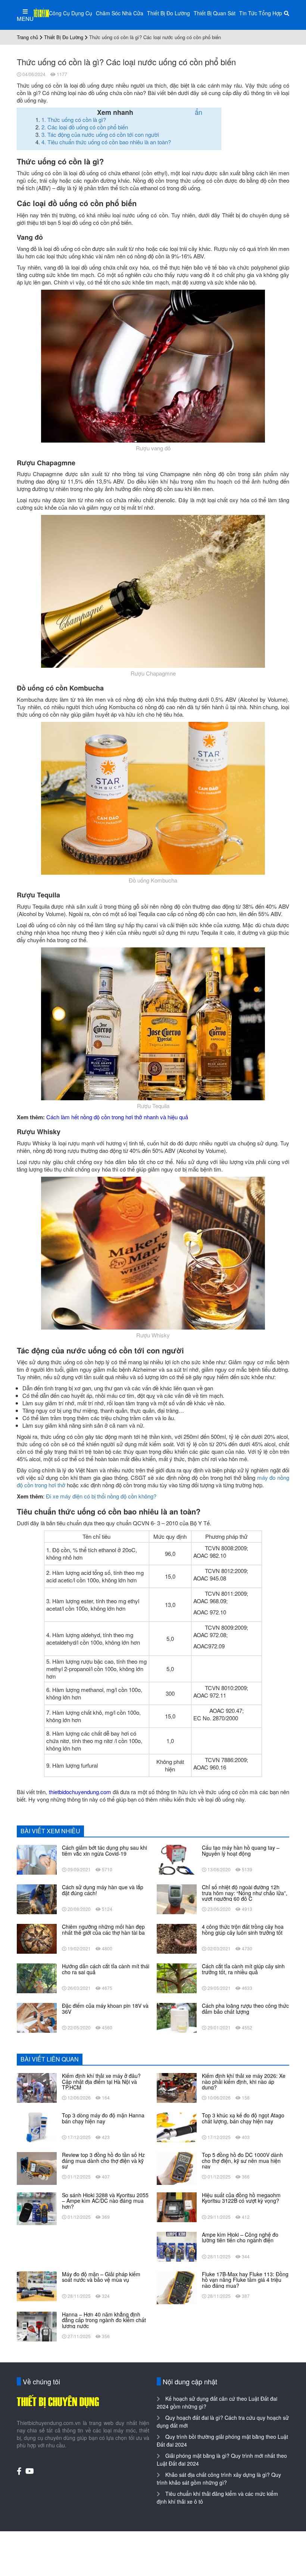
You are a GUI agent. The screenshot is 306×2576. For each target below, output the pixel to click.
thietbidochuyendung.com (80, 1792)
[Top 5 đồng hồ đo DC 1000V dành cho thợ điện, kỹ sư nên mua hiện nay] (177, 2168)
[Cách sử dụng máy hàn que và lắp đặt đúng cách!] (37, 1899)
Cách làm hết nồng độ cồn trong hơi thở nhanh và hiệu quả (117, 1117)
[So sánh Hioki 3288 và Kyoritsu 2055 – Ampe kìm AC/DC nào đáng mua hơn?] (37, 2208)
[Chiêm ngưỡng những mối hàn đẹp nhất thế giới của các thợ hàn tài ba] (37, 1938)
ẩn (199, 112)
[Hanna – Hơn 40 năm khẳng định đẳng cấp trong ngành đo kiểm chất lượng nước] (37, 2326)
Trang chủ (27, 37)
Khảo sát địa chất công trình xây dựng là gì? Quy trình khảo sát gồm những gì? (219, 2479)
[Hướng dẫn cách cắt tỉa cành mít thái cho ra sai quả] (37, 1978)
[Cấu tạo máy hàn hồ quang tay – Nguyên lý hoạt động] (177, 1859)
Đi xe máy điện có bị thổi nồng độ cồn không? (101, 1496)
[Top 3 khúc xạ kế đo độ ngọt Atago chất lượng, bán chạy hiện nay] (177, 2127)
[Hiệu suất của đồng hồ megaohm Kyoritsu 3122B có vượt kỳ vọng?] (177, 2207)
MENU (25, 18)
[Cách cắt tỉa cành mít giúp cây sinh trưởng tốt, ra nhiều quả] (177, 1978)
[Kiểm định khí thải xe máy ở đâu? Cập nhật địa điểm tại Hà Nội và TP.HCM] (37, 2087)
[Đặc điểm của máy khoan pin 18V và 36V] (37, 2017)
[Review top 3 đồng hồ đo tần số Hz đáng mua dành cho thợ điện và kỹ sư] (37, 2168)
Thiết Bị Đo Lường (168, 13)
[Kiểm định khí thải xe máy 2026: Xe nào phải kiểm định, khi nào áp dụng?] (177, 2087)
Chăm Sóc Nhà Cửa (120, 13)
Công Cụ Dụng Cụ (71, 13)
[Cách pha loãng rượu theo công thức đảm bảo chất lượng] (177, 2017)
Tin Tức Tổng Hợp (261, 13)
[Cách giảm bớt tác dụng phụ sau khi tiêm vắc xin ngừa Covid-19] (37, 1859)
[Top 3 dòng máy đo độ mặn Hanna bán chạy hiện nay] (37, 2127)
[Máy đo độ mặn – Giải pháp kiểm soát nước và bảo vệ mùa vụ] (37, 2286)
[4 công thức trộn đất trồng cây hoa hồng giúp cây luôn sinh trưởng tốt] (177, 1938)
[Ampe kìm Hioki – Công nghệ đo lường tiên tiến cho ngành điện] (177, 2246)
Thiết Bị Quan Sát (215, 13)
